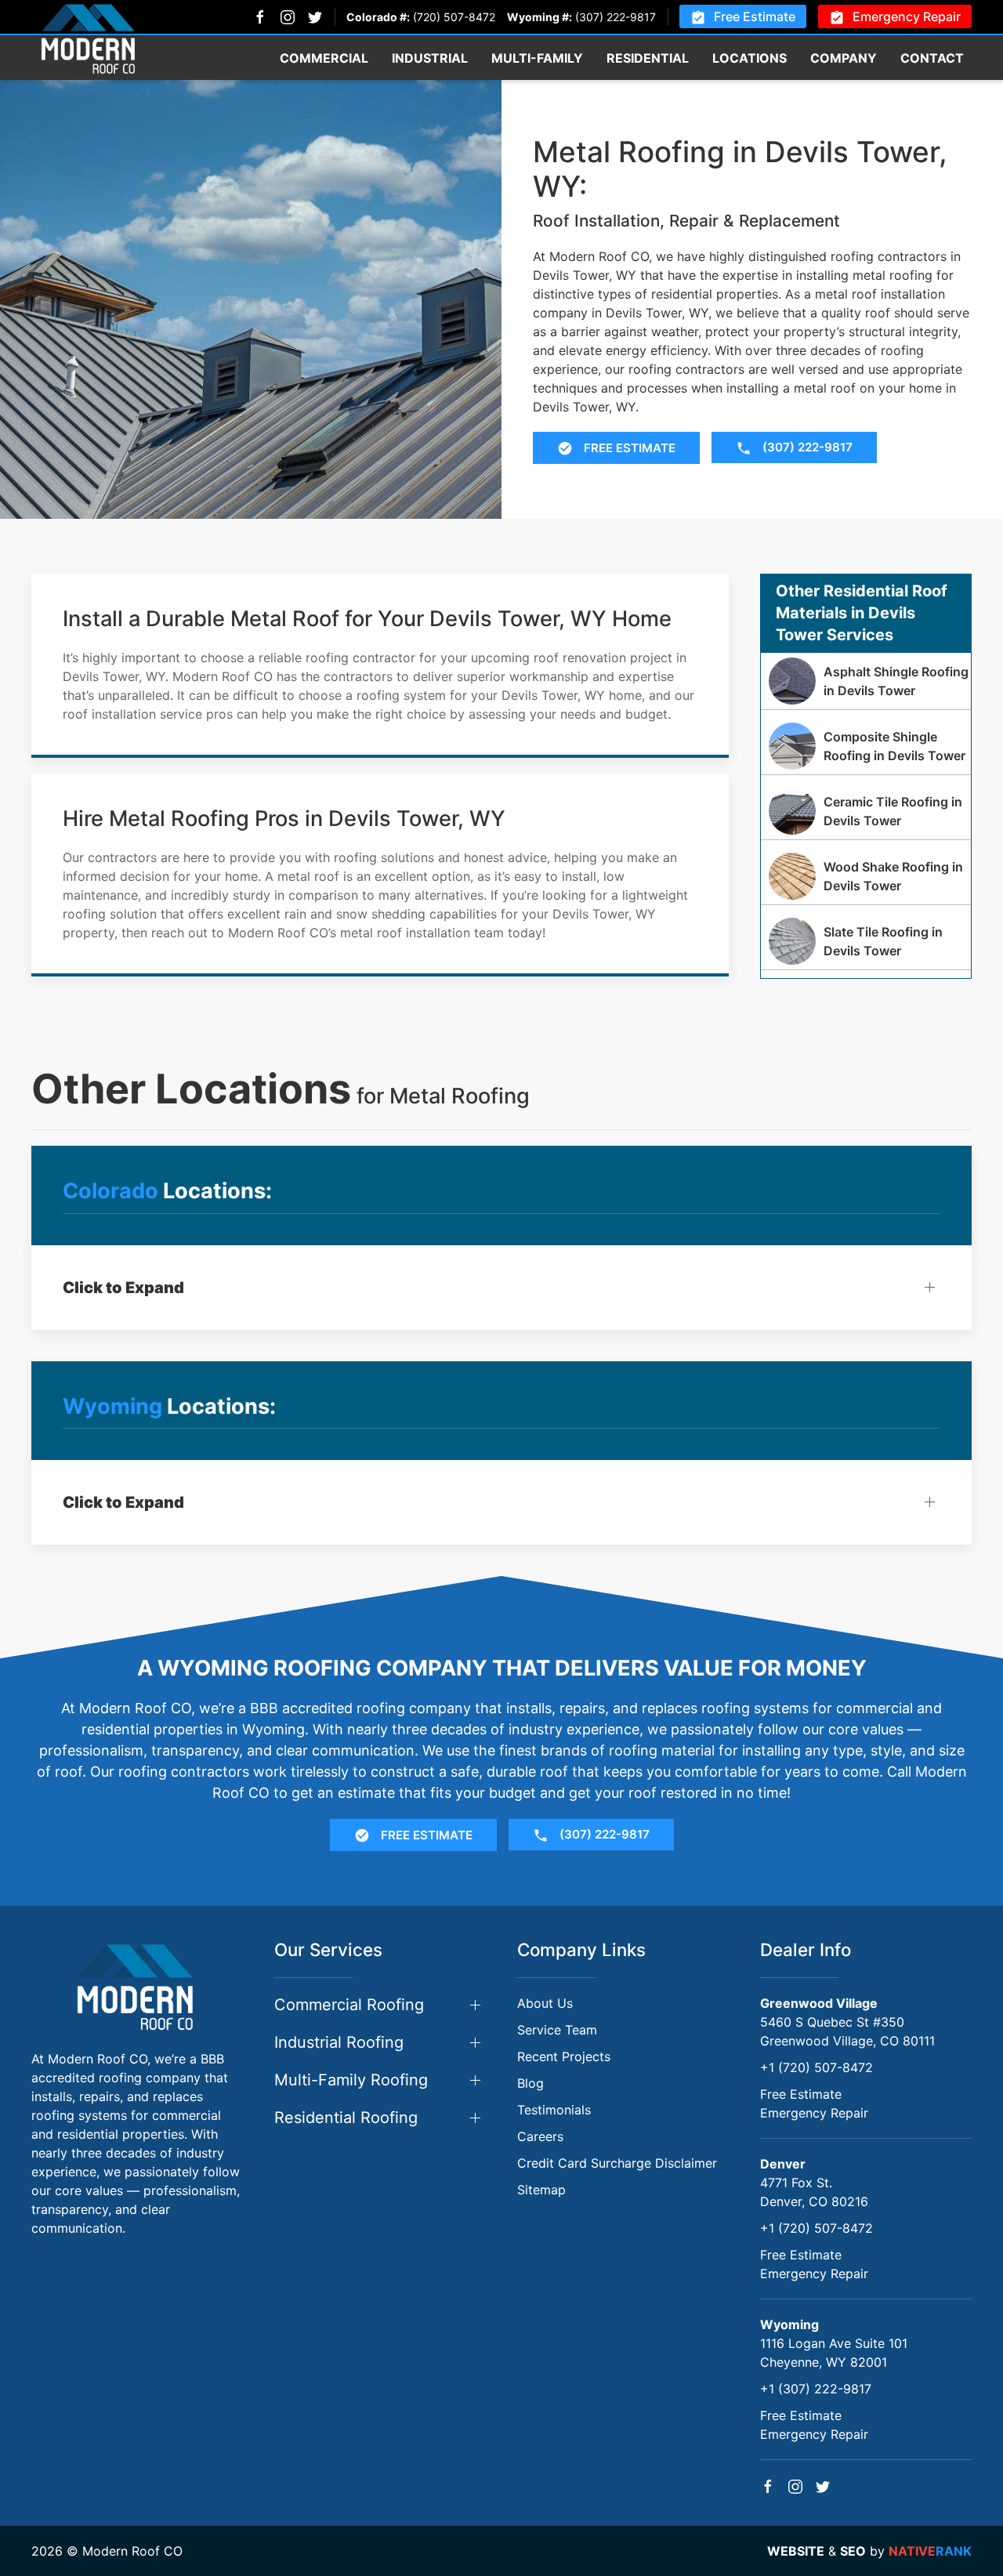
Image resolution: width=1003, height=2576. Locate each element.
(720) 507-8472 (454, 17)
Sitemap (541, 2190)
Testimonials (554, 2110)
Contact (932, 58)
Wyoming (789, 2324)
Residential (648, 58)
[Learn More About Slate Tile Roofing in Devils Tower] (866, 941)
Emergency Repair (907, 16)
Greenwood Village (819, 2003)
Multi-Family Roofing (351, 2080)
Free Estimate (755, 16)
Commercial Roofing (349, 2005)
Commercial (324, 58)
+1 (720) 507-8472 (817, 2067)
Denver (783, 2164)
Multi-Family (537, 58)
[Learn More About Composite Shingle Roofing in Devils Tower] (866, 746)
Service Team (557, 2030)
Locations (750, 58)
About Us (545, 2003)
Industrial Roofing (339, 2042)
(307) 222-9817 (616, 17)
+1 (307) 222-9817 (816, 2389)
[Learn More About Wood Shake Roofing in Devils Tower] (866, 876)
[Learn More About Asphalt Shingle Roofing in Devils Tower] (866, 681)
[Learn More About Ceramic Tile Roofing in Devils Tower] (866, 811)
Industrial (430, 58)
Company (844, 58)
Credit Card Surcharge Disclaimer (617, 2163)
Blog (530, 2083)
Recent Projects (564, 2056)
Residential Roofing (346, 2118)
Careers (540, 2136)
